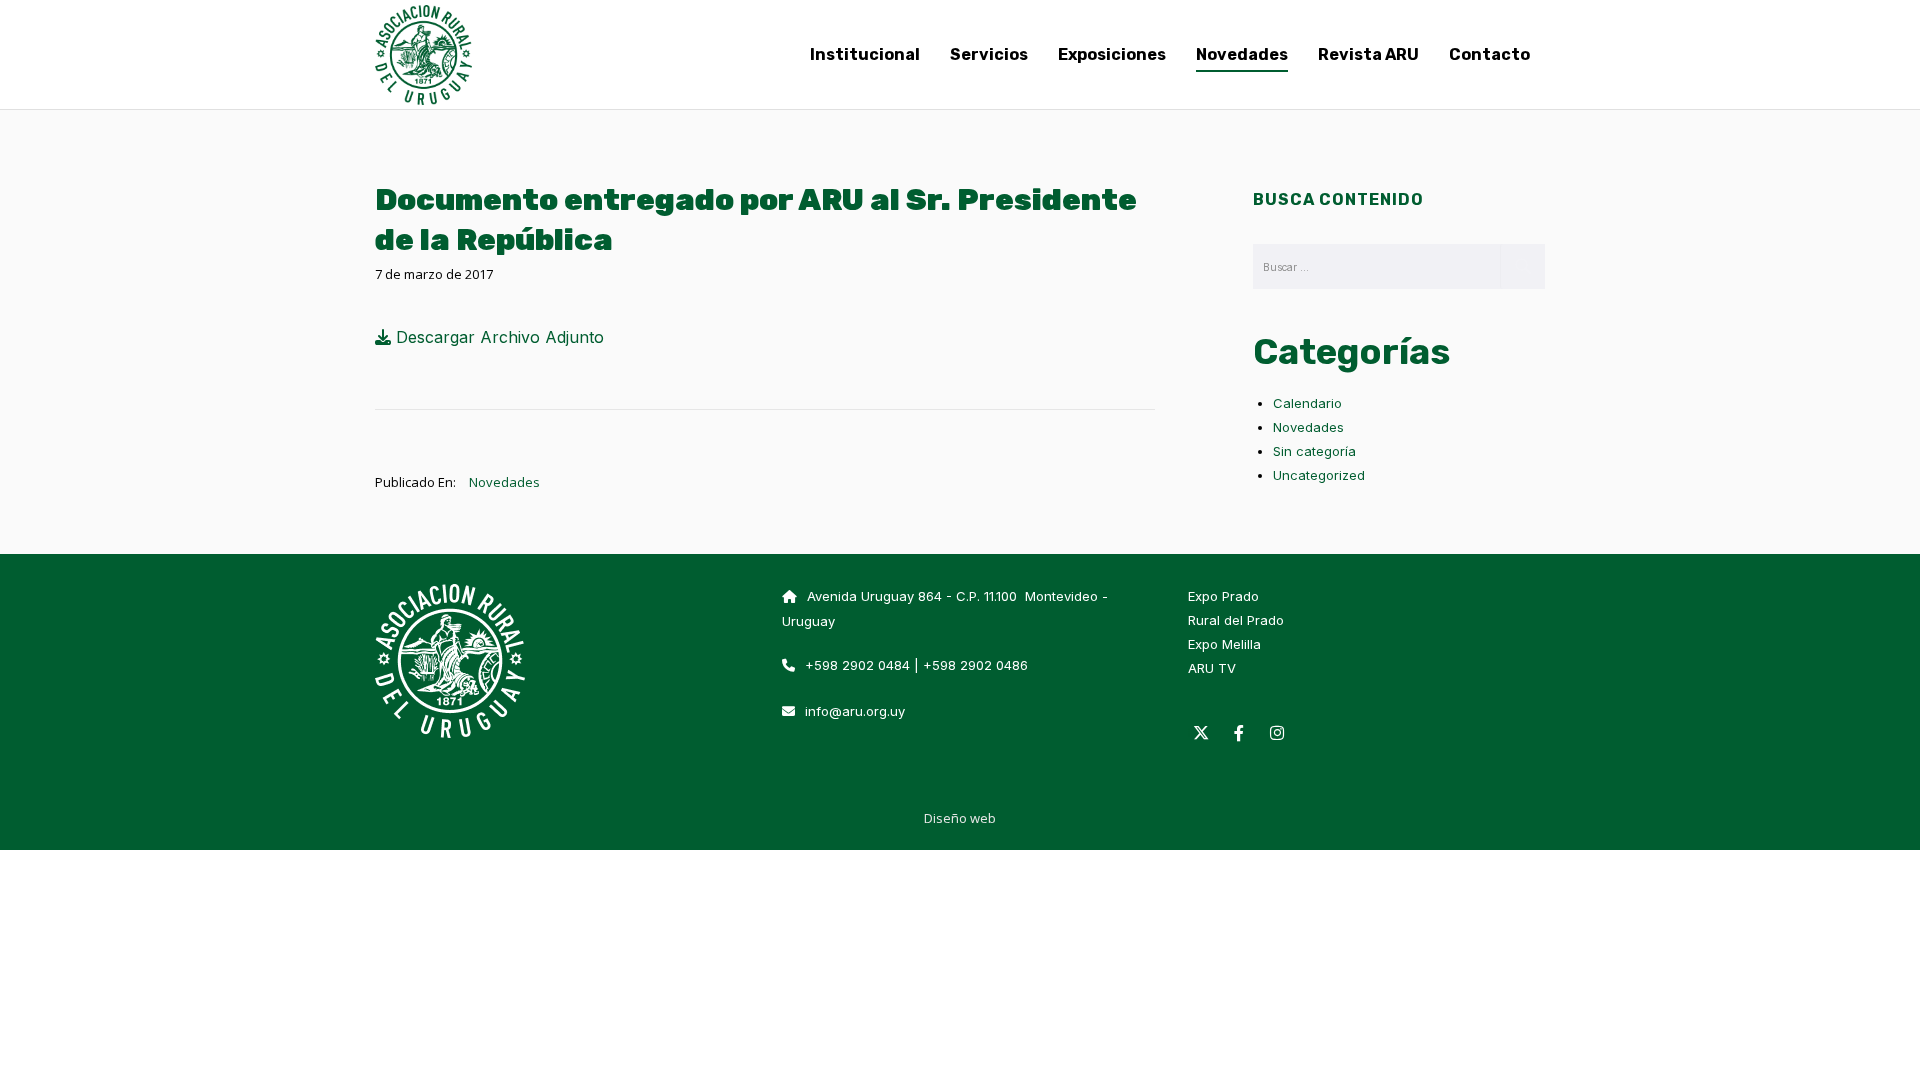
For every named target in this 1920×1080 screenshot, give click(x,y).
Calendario (1307, 403)
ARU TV (1212, 668)
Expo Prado (1223, 596)
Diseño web (960, 818)
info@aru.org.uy (855, 711)
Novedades (504, 482)
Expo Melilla (1224, 644)
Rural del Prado (1236, 620)
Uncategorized (1319, 475)
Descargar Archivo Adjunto (497, 337)
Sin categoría (1314, 451)
